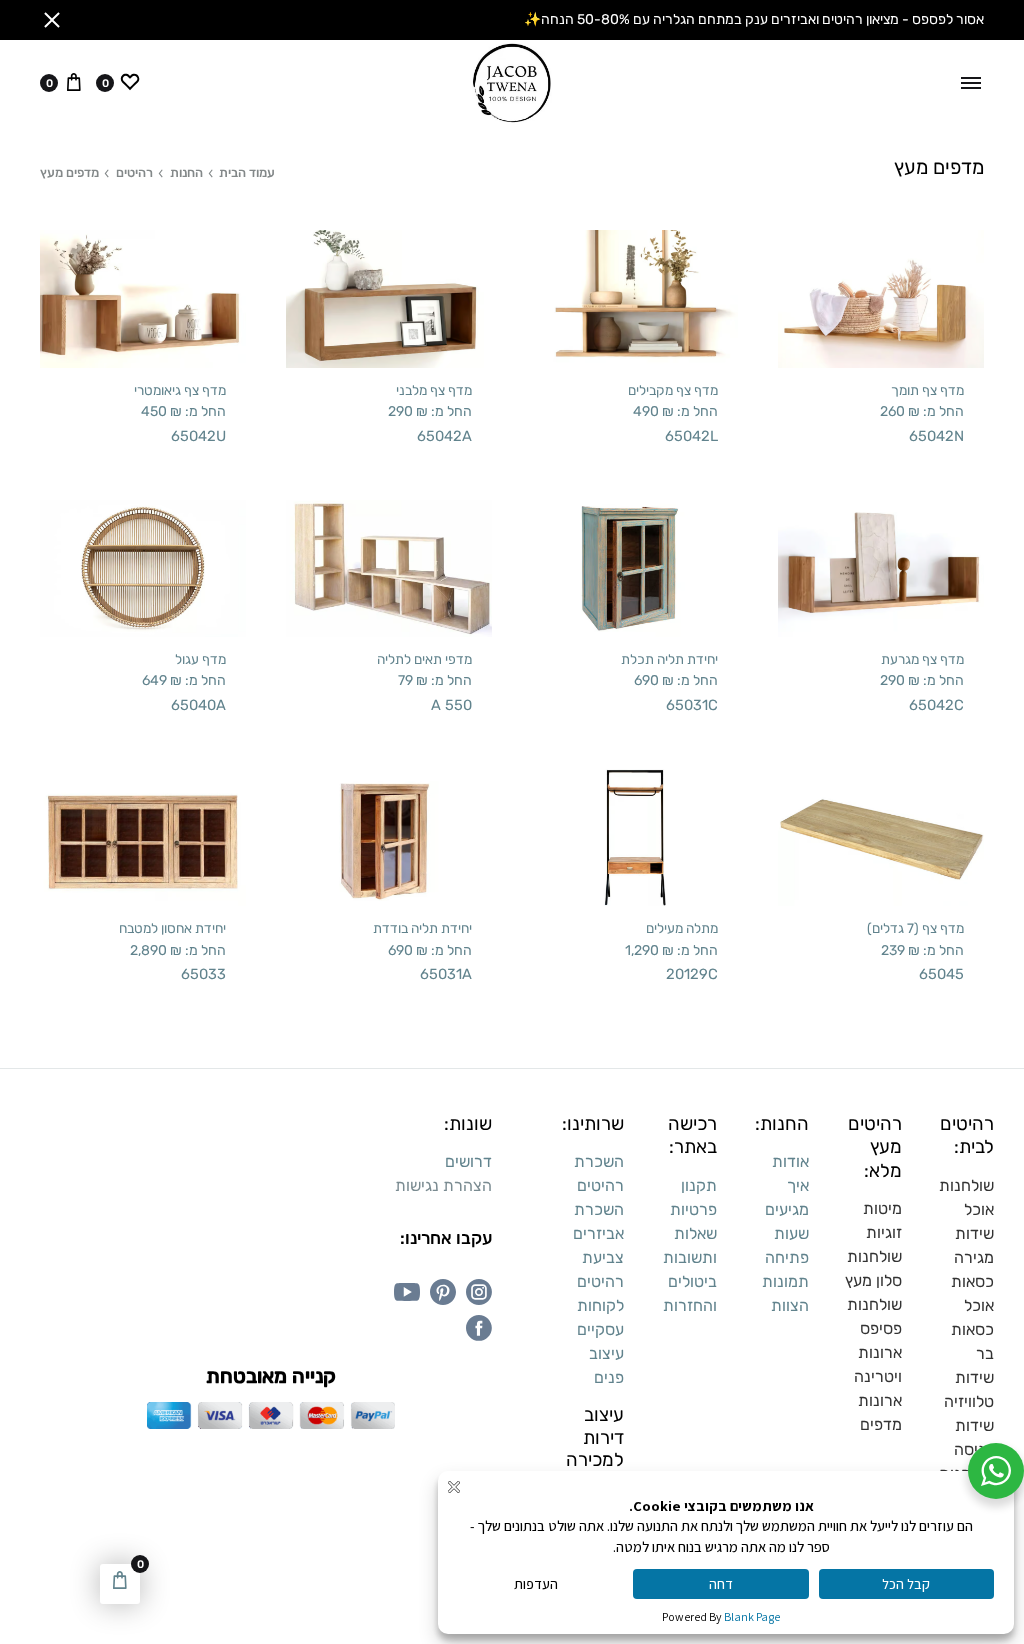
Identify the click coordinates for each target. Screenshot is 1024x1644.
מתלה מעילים (682, 928)
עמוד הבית (247, 172)
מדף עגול (200, 659)
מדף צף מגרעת (922, 659)
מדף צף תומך (927, 390)
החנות (186, 172)
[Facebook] (479, 1328)
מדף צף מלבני (434, 390)
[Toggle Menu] (971, 83)
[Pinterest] (443, 1292)
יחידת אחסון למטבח (172, 928)
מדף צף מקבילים (673, 390)
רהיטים (134, 172)
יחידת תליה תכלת (669, 659)
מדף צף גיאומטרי (180, 390)
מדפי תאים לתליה (424, 659)
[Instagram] (479, 1292)
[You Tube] (407, 1292)
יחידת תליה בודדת (422, 928)
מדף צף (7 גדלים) (915, 928)
